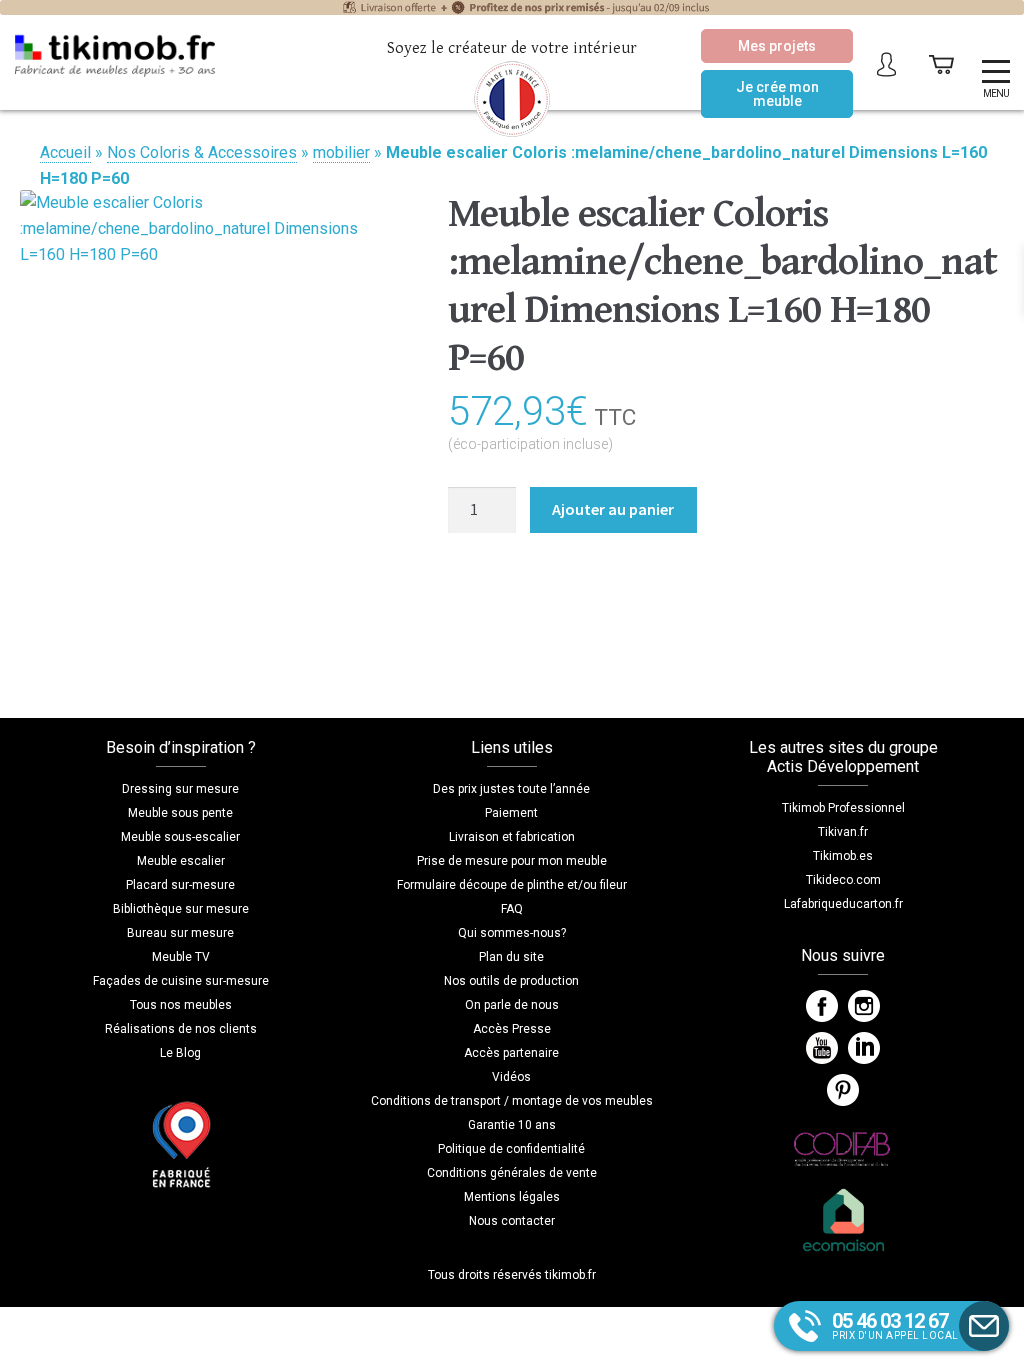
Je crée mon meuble (777, 94)
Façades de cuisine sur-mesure (181, 981)
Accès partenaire (511, 1053)
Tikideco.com (843, 880)
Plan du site (511, 957)
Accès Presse (512, 1029)
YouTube (822, 1048)
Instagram (864, 1006)
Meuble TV (181, 957)
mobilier (341, 152)
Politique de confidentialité (511, 1149)
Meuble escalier (181, 861)
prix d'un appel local (895, 1325)
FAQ (512, 909)
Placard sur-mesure (180, 885)
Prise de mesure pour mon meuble (512, 861)
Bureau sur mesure (180, 933)
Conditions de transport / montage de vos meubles (512, 1101)
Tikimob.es (843, 856)
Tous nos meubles (181, 1005)
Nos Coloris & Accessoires (202, 152)
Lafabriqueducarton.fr (843, 904)
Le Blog (180, 1053)
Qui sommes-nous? (512, 933)
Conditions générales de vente (512, 1173)
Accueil (65, 152)
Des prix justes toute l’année (511, 789)
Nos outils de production (511, 981)
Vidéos (511, 1077)
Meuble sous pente (180, 813)
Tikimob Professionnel (843, 808)
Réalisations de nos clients (181, 1029)
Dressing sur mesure (180, 789)
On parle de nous (512, 1005)
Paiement (511, 813)
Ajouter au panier (613, 509)
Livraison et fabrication (512, 837)
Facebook (822, 1006)
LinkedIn (864, 1048)
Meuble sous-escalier (180, 837)
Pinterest (843, 1090)
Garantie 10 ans (512, 1125)
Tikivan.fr (843, 832)
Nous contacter (512, 1221)
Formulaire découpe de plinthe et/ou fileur (512, 885)
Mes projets (777, 46)
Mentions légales (512, 1197)
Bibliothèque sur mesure (181, 909)
